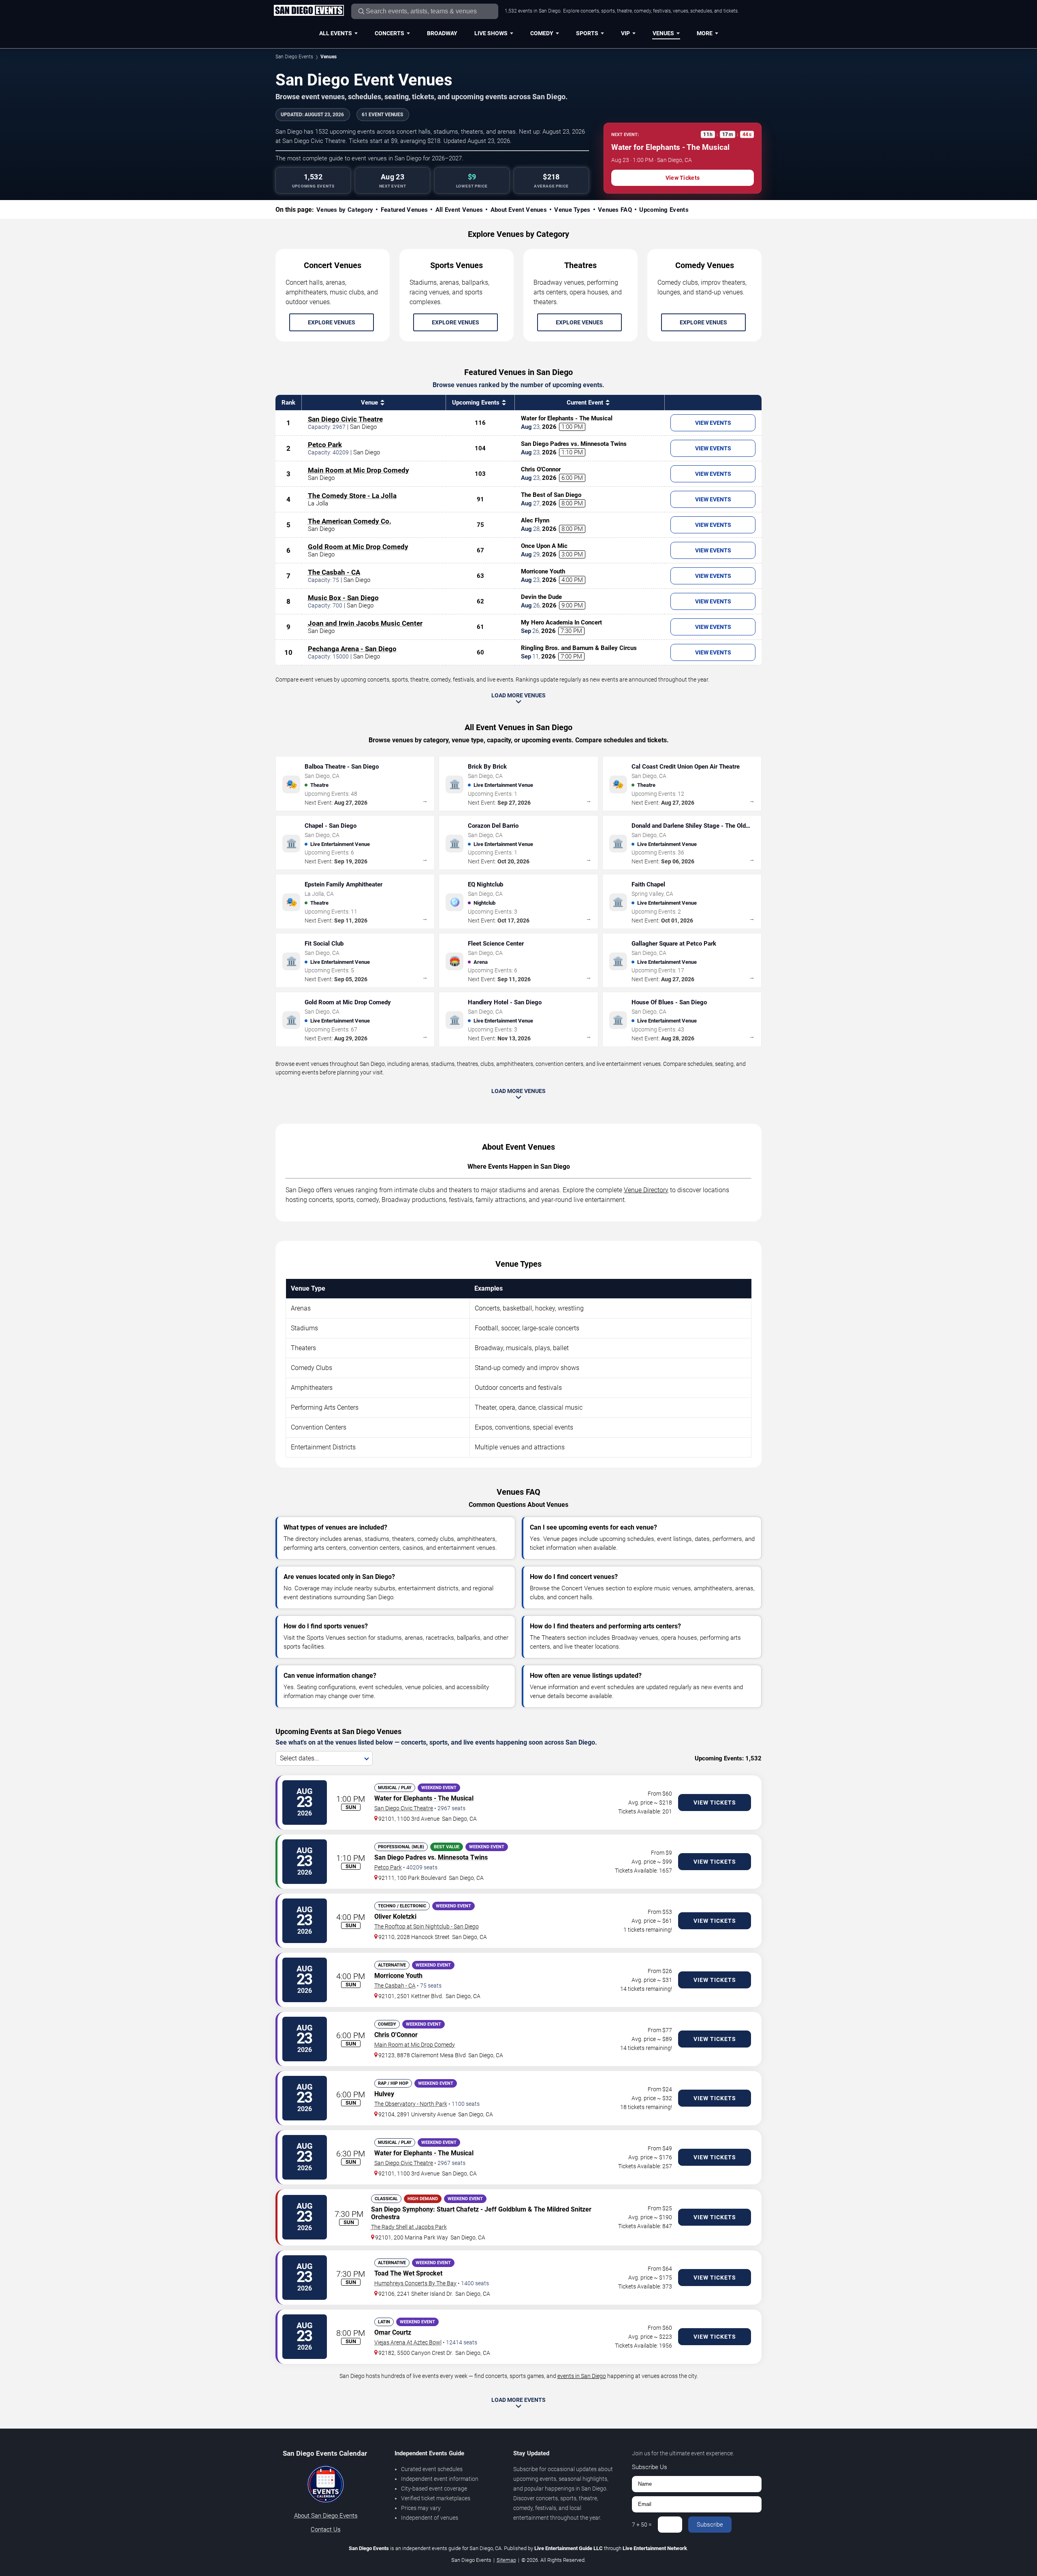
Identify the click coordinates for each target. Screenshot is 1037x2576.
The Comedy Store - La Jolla (352, 496)
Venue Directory (646, 1190)
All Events (336, 33)
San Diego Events (294, 57)
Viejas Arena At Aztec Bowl (408, 2342)
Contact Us (326, 2529)
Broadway (442, 33)
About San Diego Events (326, 2516)
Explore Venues (332, 322)
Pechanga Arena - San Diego (352, 649)
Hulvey (384, 2094)
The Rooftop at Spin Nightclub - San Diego (427, 1926)
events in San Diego (582, 2376)
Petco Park (325, 445)
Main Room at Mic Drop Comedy (358, 470)
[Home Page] (309, 11)
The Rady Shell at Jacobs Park (409, 2227)
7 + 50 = (642, 2525)
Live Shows (491, 33)
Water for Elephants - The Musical (424, 1798)
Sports (587, 33)
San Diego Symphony (402, 2209)
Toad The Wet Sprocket (408, 2273)
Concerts (389, 33)
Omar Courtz (393, 2332)
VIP (625, 33)
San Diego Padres (400, 1857)
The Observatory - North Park (411, 2104)
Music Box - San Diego (343, 598)
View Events (713, 423)
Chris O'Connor (396, 2035)
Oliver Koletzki (395, 1917)
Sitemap (506, 2560)
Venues (663, 33)
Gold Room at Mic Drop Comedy (358, 547)
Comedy (542, 33)
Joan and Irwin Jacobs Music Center (365, 623)
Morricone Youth (398, 1976)
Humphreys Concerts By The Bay (415, 2283)
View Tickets (683, 178)
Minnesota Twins (463, 1857)
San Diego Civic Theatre (345, 419)
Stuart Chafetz (458, 2209)
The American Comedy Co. (350, 521)
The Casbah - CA (334, 572)
